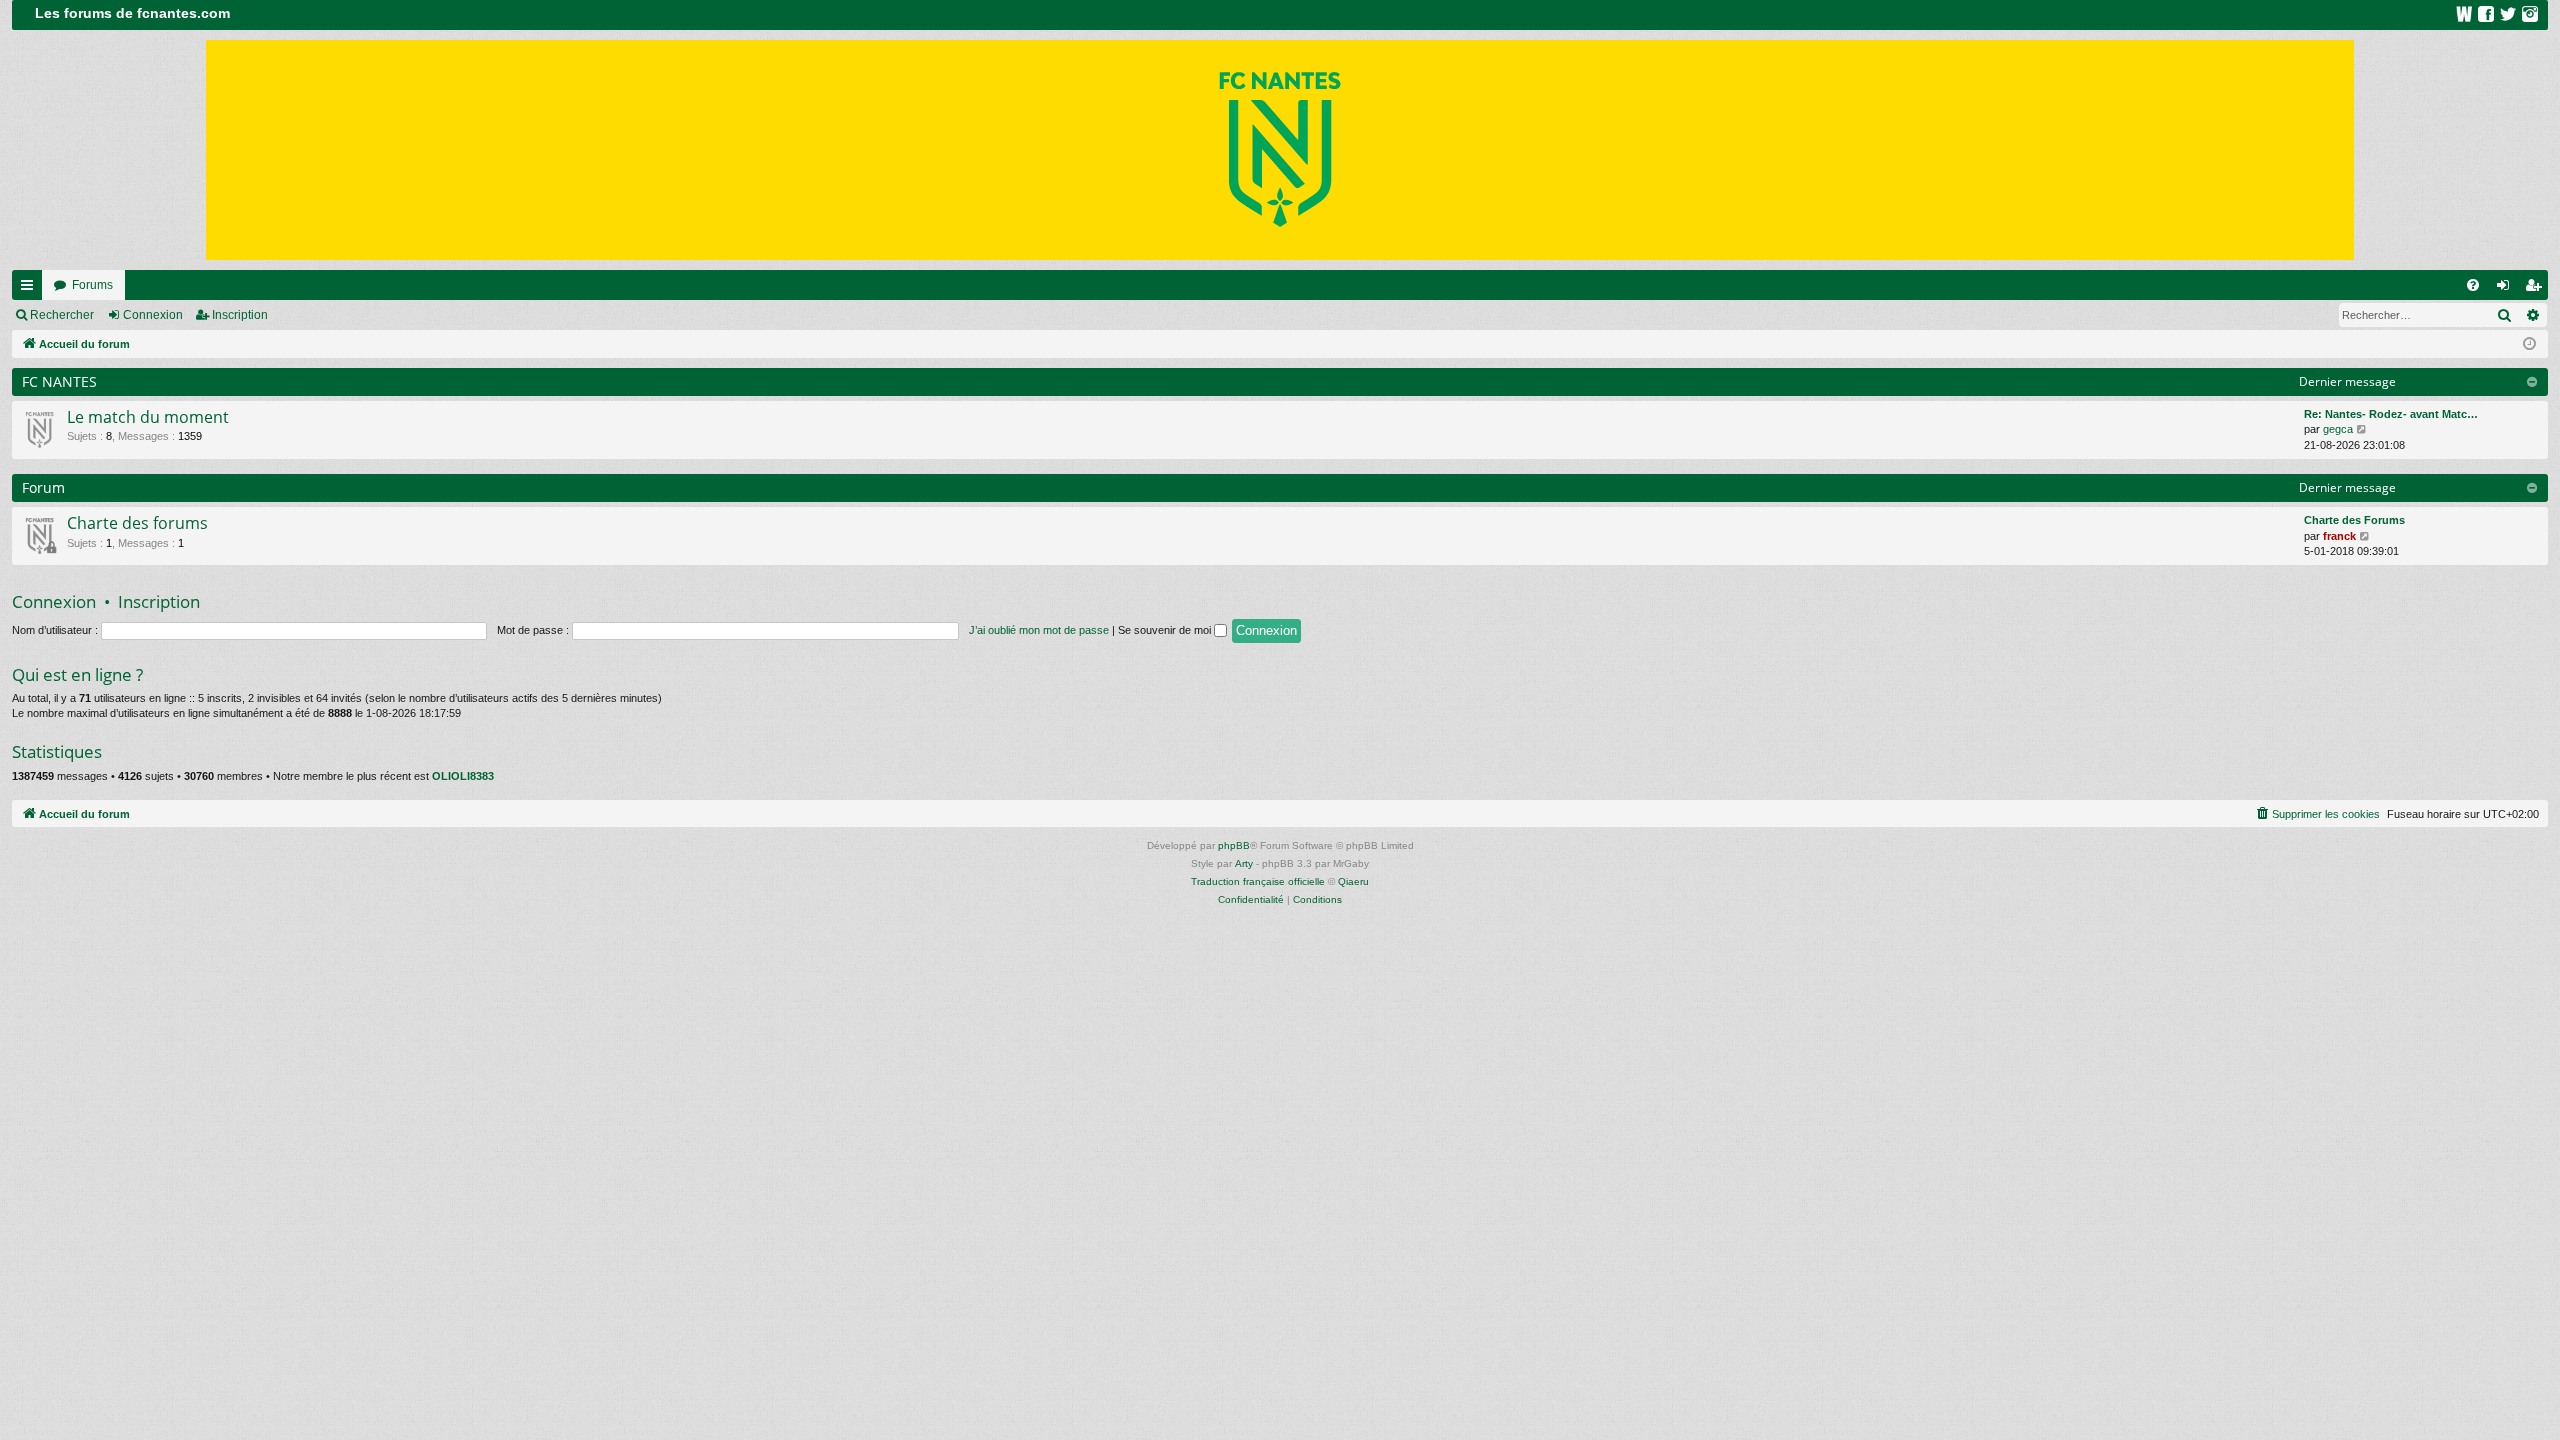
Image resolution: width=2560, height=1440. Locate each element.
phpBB (1234, 845)
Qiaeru (1353, 881)
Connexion (153, 315)
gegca (2338, 429)
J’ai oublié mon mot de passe (1039, 630)
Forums (92, 285)
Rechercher (62, 315)
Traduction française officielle (1258, 881)
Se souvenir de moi (1166, 630)
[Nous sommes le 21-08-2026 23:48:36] (2529, 344)
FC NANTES (59, 381)
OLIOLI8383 (463, 776)
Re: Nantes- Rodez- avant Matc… (2391, 414)
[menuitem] (2473, 285)
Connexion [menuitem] (2507, 289)
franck (2339, 536)
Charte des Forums (2354, 520)
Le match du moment (148, 417)
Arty (1244, 863)
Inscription (240, 315)
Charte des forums (137, 523)
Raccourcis (31, 289)
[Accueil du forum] (1280, 150)
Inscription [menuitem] (2537, 289)
